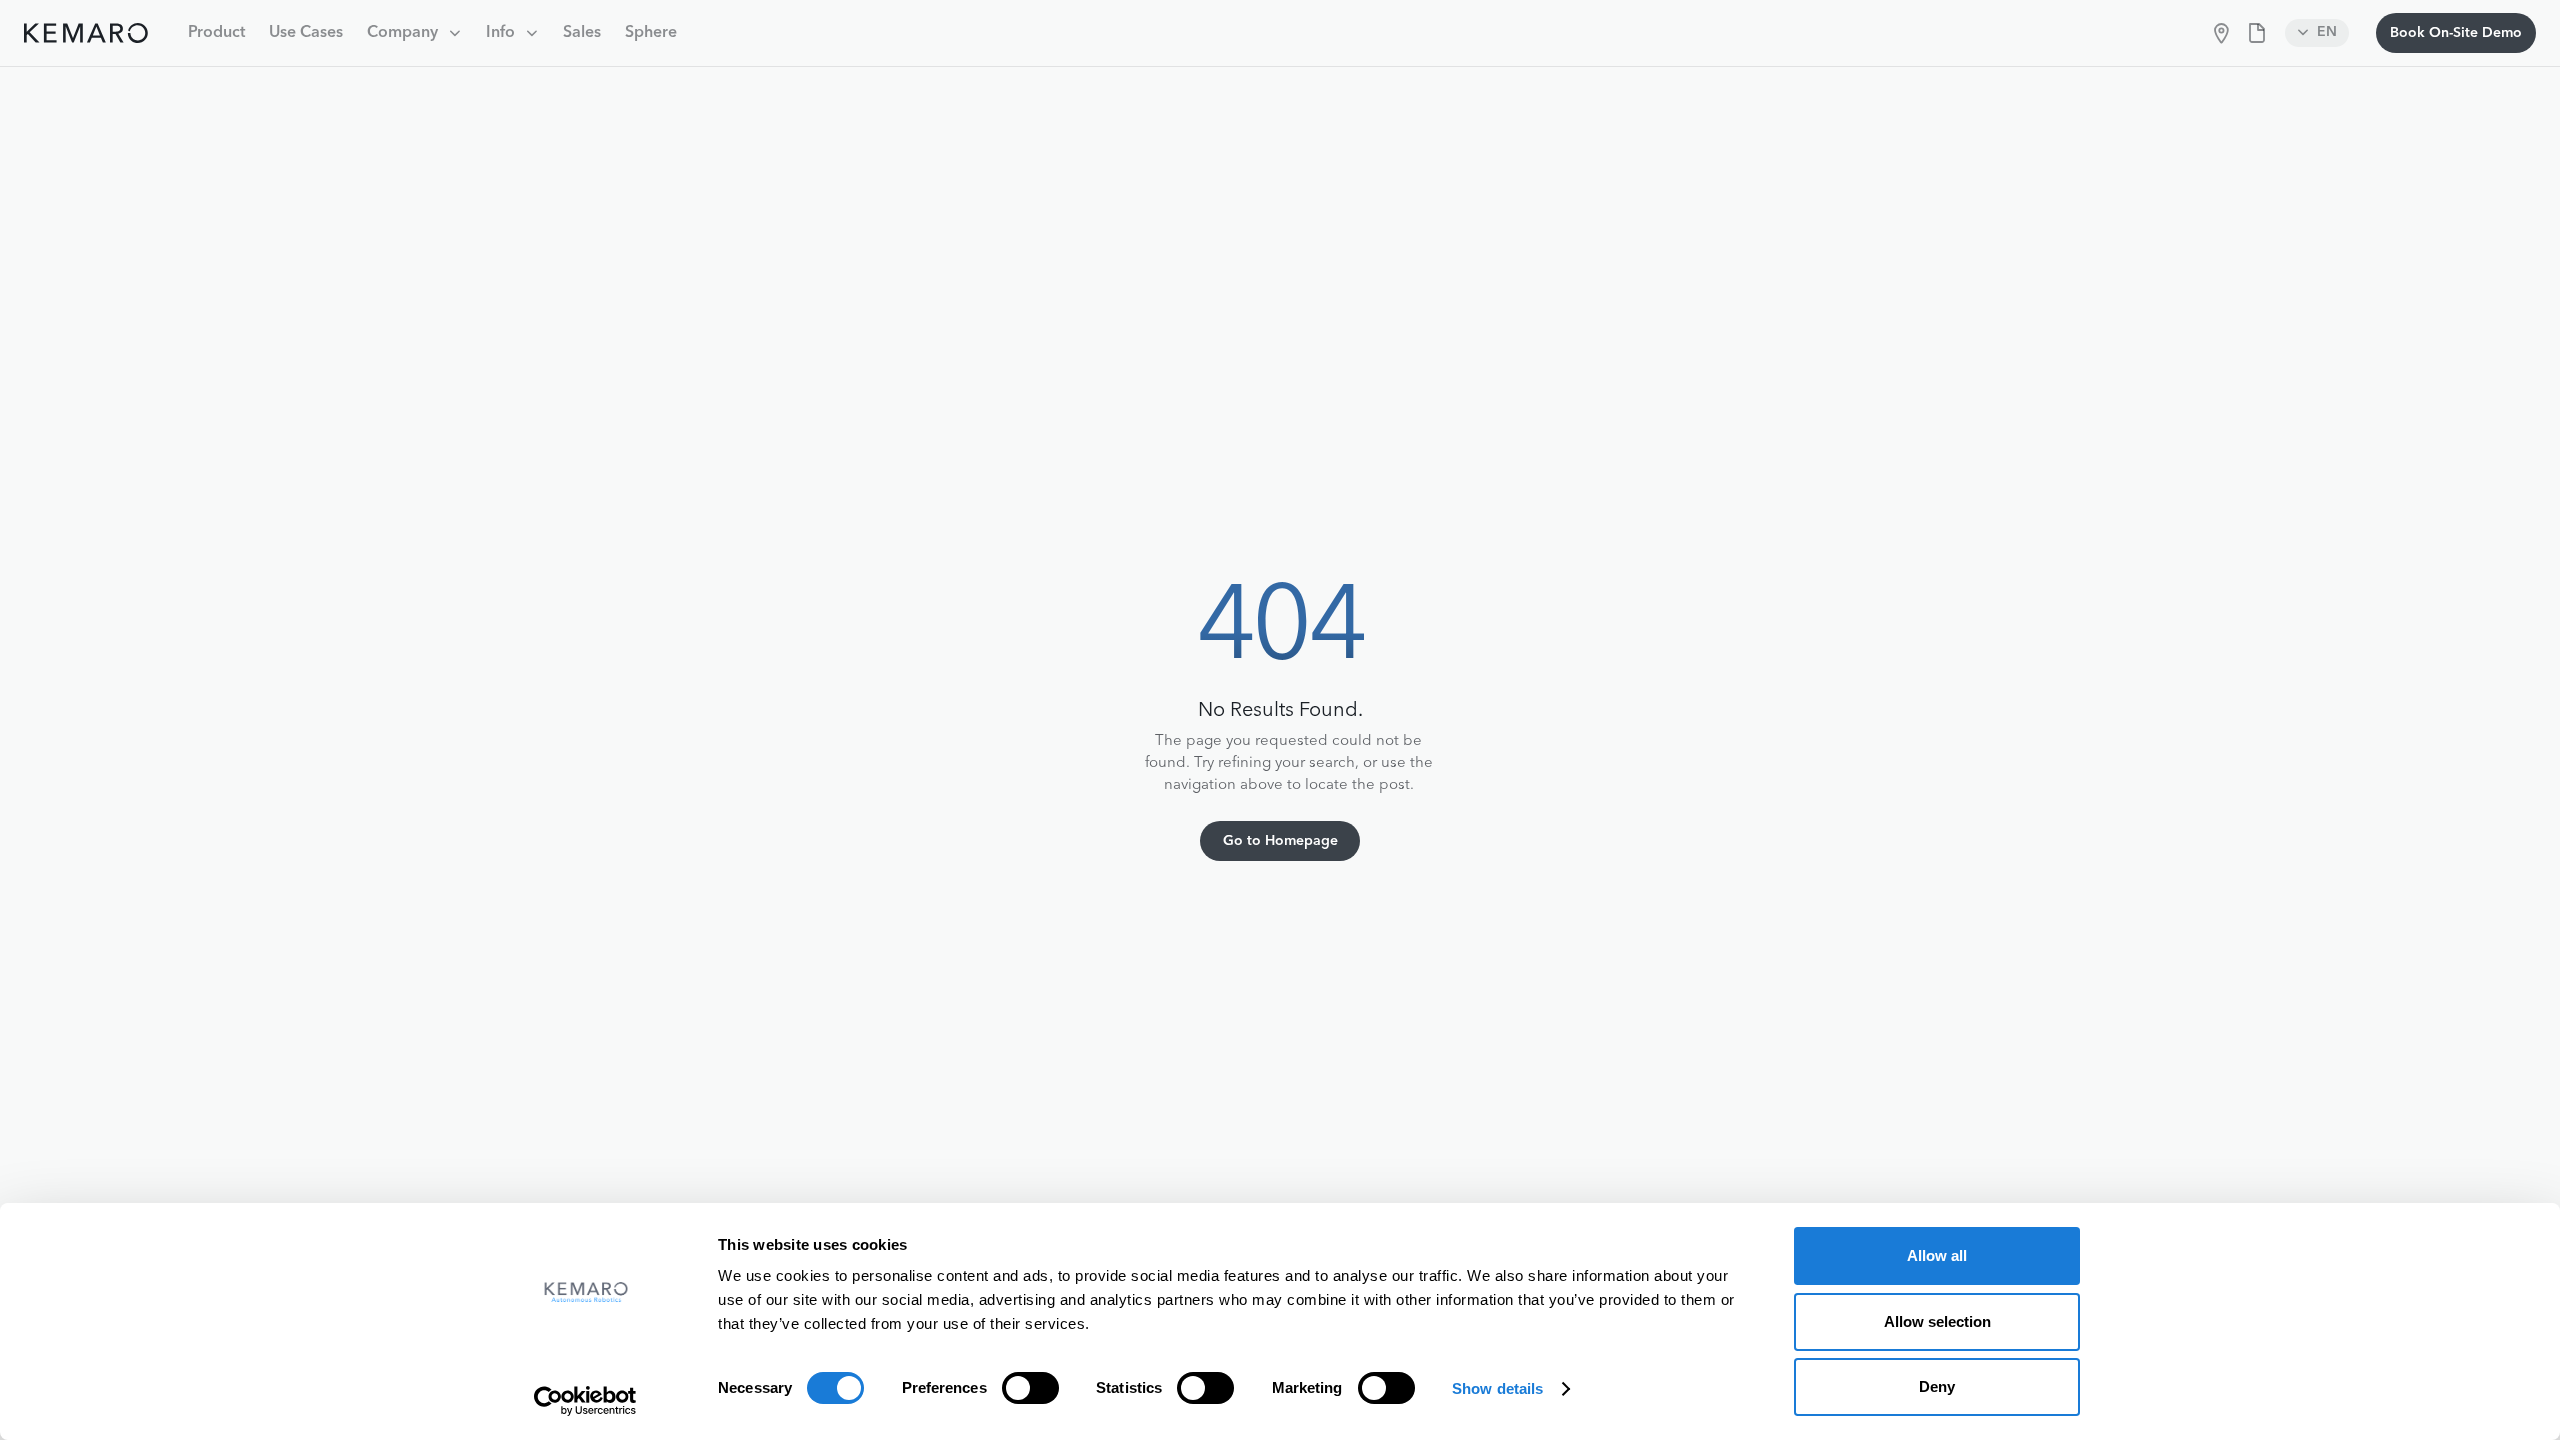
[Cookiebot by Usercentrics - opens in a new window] (585, 1401)
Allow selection (1937, 1321)
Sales (582, 33)
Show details (1497, 1388)
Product (216, 33)
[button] (414, 33)
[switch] (1030, 1388)
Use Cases (306, 33)
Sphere (651, 33)
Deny (1937, 1386)
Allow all (1937, 1255)
